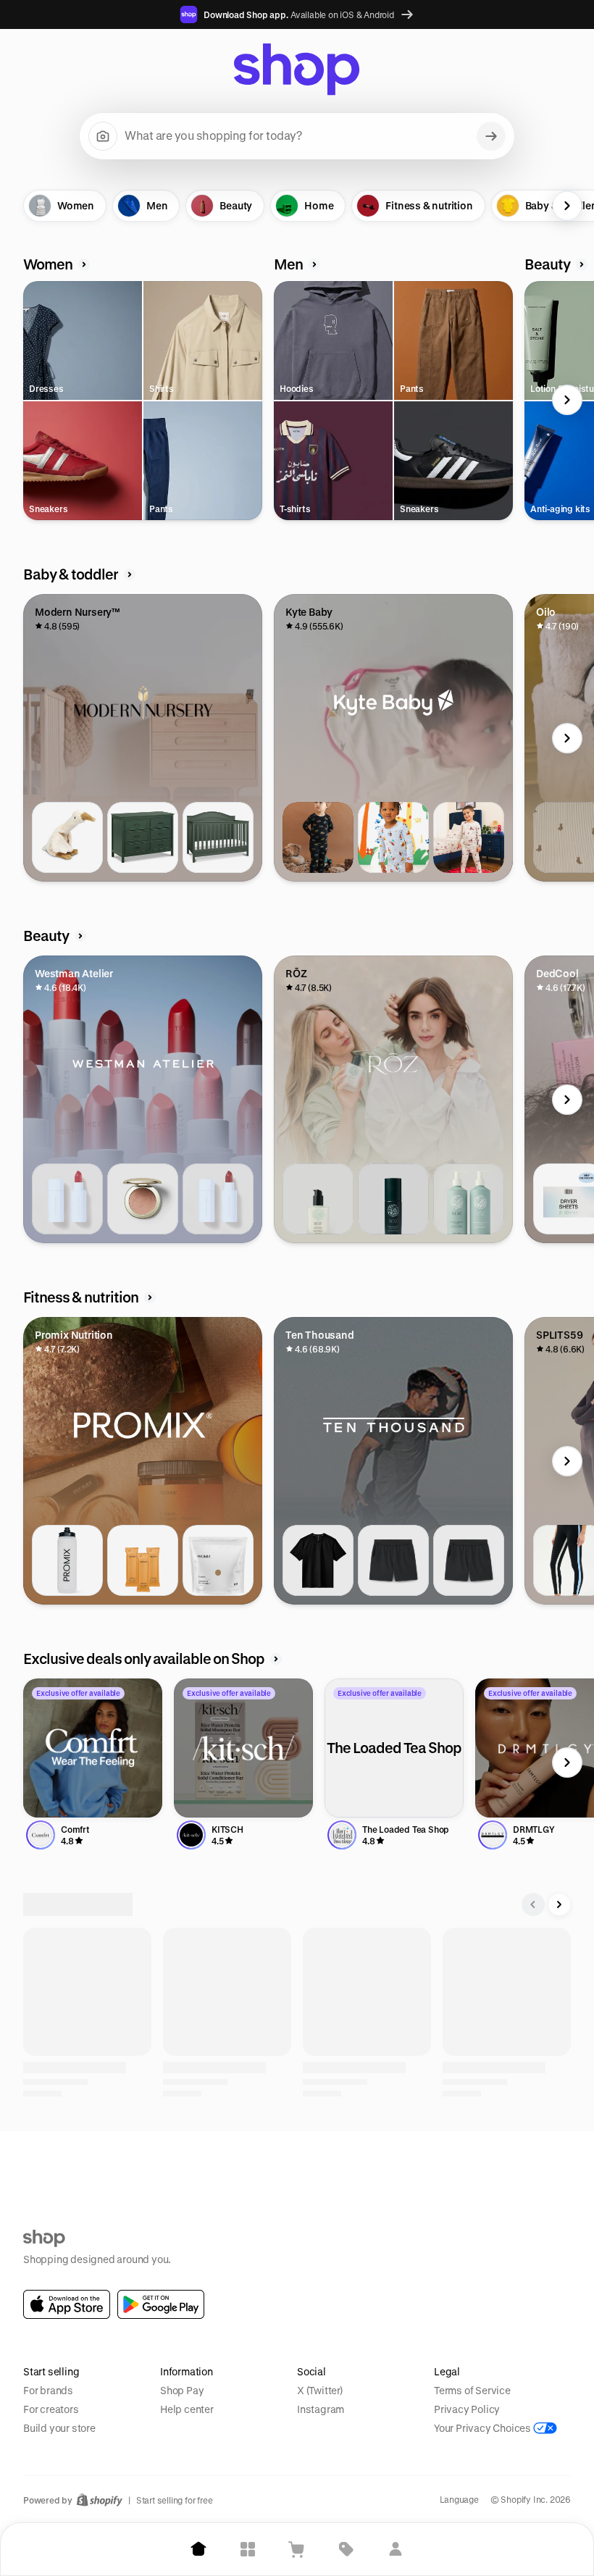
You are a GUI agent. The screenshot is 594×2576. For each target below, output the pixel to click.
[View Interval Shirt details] (318, 1560)
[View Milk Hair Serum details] (318, 1199)
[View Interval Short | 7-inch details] (393, 1560)
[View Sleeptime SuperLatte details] (218, 2164)
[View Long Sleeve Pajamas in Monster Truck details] (318, 837)
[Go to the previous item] (27, 206)
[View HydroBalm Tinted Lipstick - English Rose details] (67, 1199)
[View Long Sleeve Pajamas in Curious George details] (393, 837)
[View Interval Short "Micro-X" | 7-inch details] (469, 1560)
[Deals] (346, 2549)
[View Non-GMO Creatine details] (218, 1560)
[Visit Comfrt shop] (93, 1748)
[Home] (198, 2549)
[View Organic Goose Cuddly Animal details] (67, 837)
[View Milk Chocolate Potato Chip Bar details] (469, 2164)
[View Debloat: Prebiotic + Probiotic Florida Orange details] (143, 1560)
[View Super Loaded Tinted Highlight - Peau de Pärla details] (143, 1199)
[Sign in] (396, 2549)
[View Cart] (297, 2549)
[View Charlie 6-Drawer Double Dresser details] (143, 837)
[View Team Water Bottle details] (67, 1560)
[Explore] (248, 2549)
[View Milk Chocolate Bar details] (393, 2164)
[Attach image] (103, 136)
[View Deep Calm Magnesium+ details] (143, 2164)
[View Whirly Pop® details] (318, 2164)
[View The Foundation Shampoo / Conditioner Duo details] (469, 1199)
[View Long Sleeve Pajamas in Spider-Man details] (469, 837)
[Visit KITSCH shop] (243, 1748)
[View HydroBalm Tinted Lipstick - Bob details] (218, 1199)
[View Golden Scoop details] (67, 2164)
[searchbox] (297, 136)
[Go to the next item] (567, 206)
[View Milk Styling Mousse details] (393, 1199)
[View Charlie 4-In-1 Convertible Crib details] (218, 837)
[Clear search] (491, 136)
